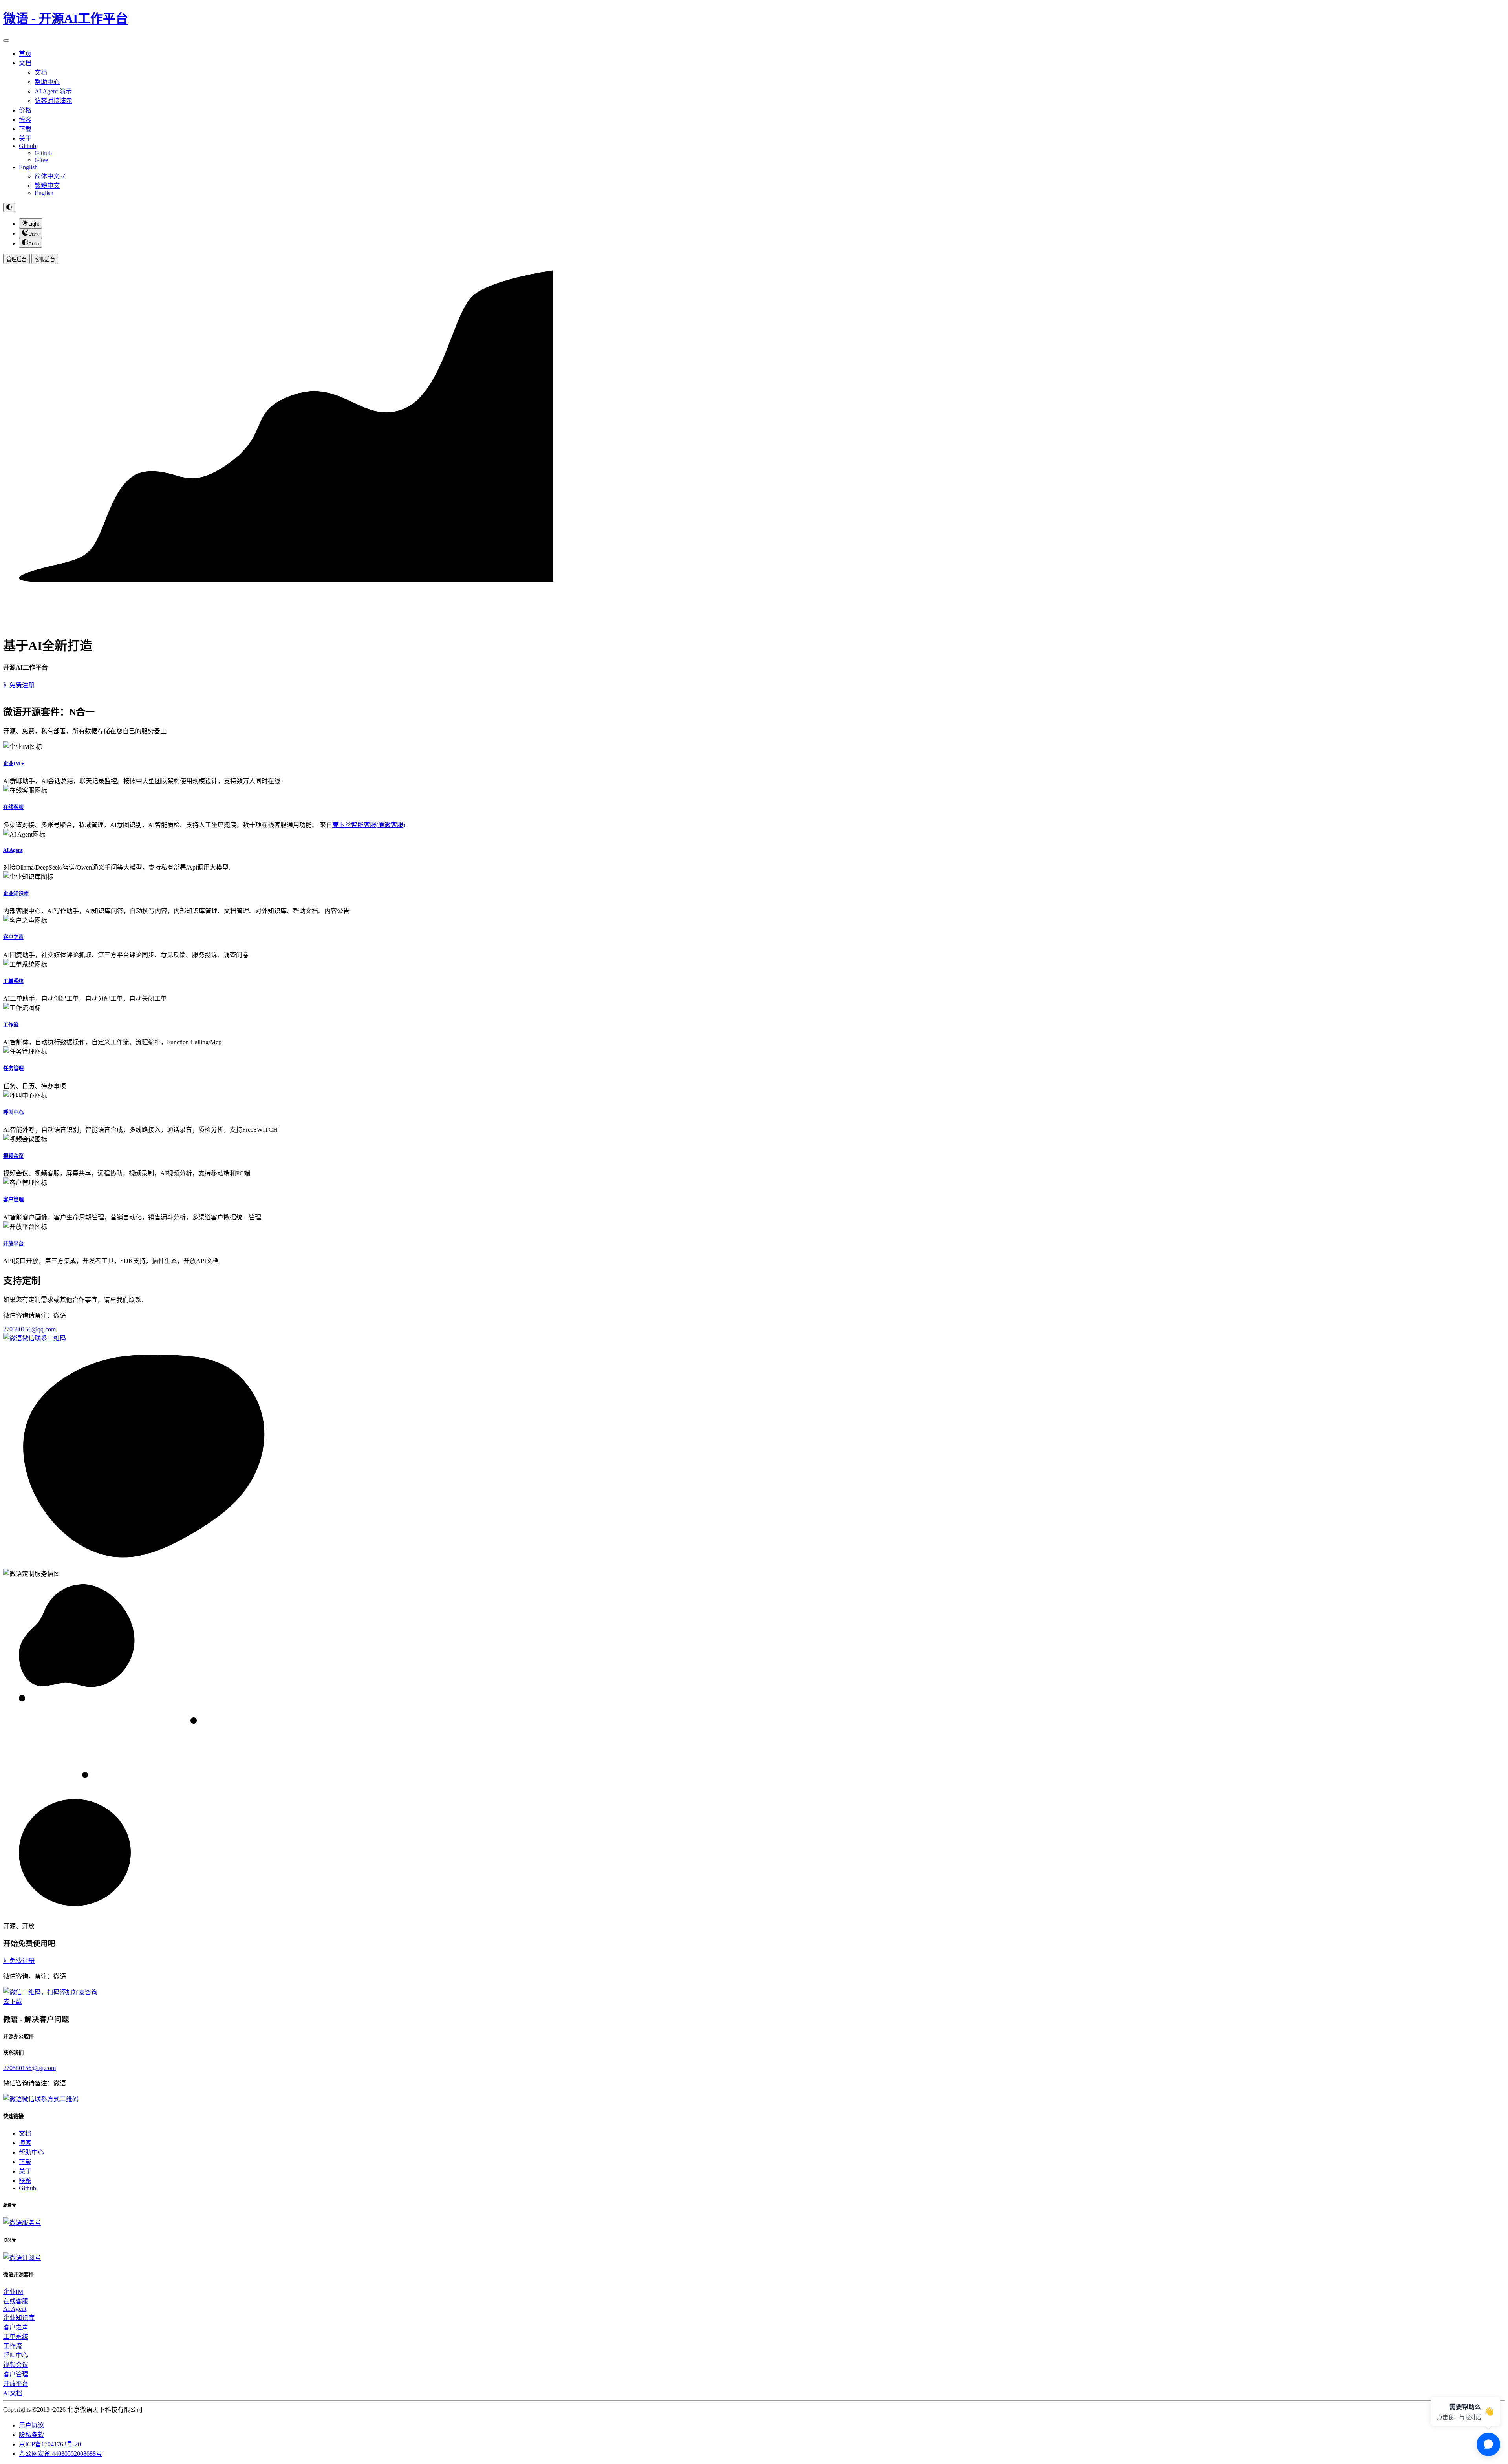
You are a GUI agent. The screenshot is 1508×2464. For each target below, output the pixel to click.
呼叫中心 (13, 1112)
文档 (41, 72)
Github (43, 153)
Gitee (41, 160)
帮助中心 (47, 82)
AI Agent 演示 (53, 91)
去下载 (13, 2002)
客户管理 (13, 1200)
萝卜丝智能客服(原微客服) (369, 825)
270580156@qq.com (29, 1329)
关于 (25, 138)
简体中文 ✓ (50, 176)
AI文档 (13, 2393)
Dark (34, 234)
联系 (25, 2181)
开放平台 (13, 1244)
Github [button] (27, 146)
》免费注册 (19, 685)
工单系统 (13, 981)
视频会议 (13, 1156)
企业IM (13, 2292)
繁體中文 (47, 186)
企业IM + (14, 764)
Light (34, 224)
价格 (25, 110)
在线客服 (13, 807)
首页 (25, 54)
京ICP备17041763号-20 (50, 2444)
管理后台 (16, 259)
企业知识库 (16, 894)
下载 (25, 129)
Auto (34, 244)
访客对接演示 (53, 101)
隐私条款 (31, 2435)
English (28, 167)
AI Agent (13, 850)
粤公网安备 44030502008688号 (60, 2454)
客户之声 (13, 937)
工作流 (11, 1025)
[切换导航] (6, 40)
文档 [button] (25, 63)
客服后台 (45, 259)
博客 (25, 120)
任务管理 (13, 1068)
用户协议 (31, 2425)
